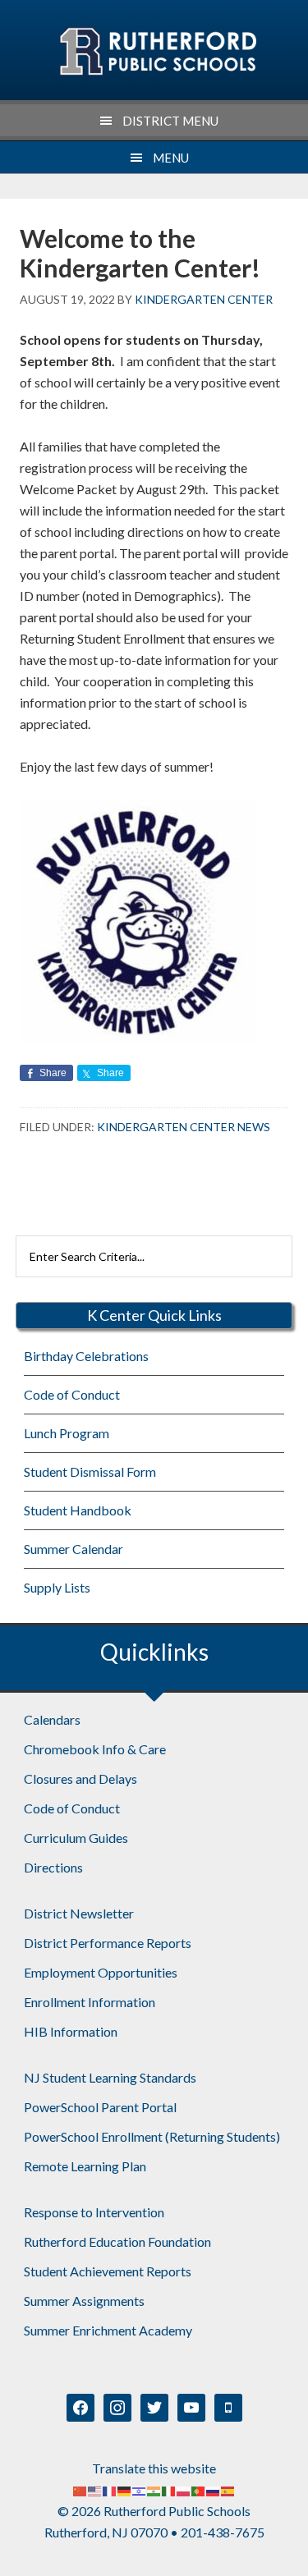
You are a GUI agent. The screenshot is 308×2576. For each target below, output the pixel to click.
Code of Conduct (72, 1394)
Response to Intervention (94, 2212)
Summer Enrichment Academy (108, 2330)
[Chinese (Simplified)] (80, 2489)
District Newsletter (79, 1913)
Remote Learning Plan (85, 2166)
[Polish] (184, 2489)
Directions (53, 1867)
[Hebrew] (140, 2489)
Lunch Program (67, 1433)
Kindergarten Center (157, 52)
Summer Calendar (74, 1549)
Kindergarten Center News (184, 1127)
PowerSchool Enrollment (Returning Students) (152, 2136)
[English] (95, 2489)
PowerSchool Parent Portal (100, 2107)
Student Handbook (78, 1510)
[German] (125, 2489)
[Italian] (169, 2489)
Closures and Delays (80, 1778)
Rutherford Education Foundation (117, 2241)
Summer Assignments (84, 2301)
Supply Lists (57, 1587)
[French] (110, 2489)
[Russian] (214, 2489)
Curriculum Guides (76, 1838)
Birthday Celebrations (86, 1356)
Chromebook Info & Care (95, 1749)
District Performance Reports (108, 1943)
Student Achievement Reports (108, 2271)
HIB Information (71, 2031)
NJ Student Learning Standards (110, 2077)
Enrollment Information (90, 2002)
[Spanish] (228, 2489)
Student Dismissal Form (90, 1471)
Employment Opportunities (101, 1972)
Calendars (52, 1719)
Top (290, 2553)
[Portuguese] (199, 2489)
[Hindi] (154, 2489)
